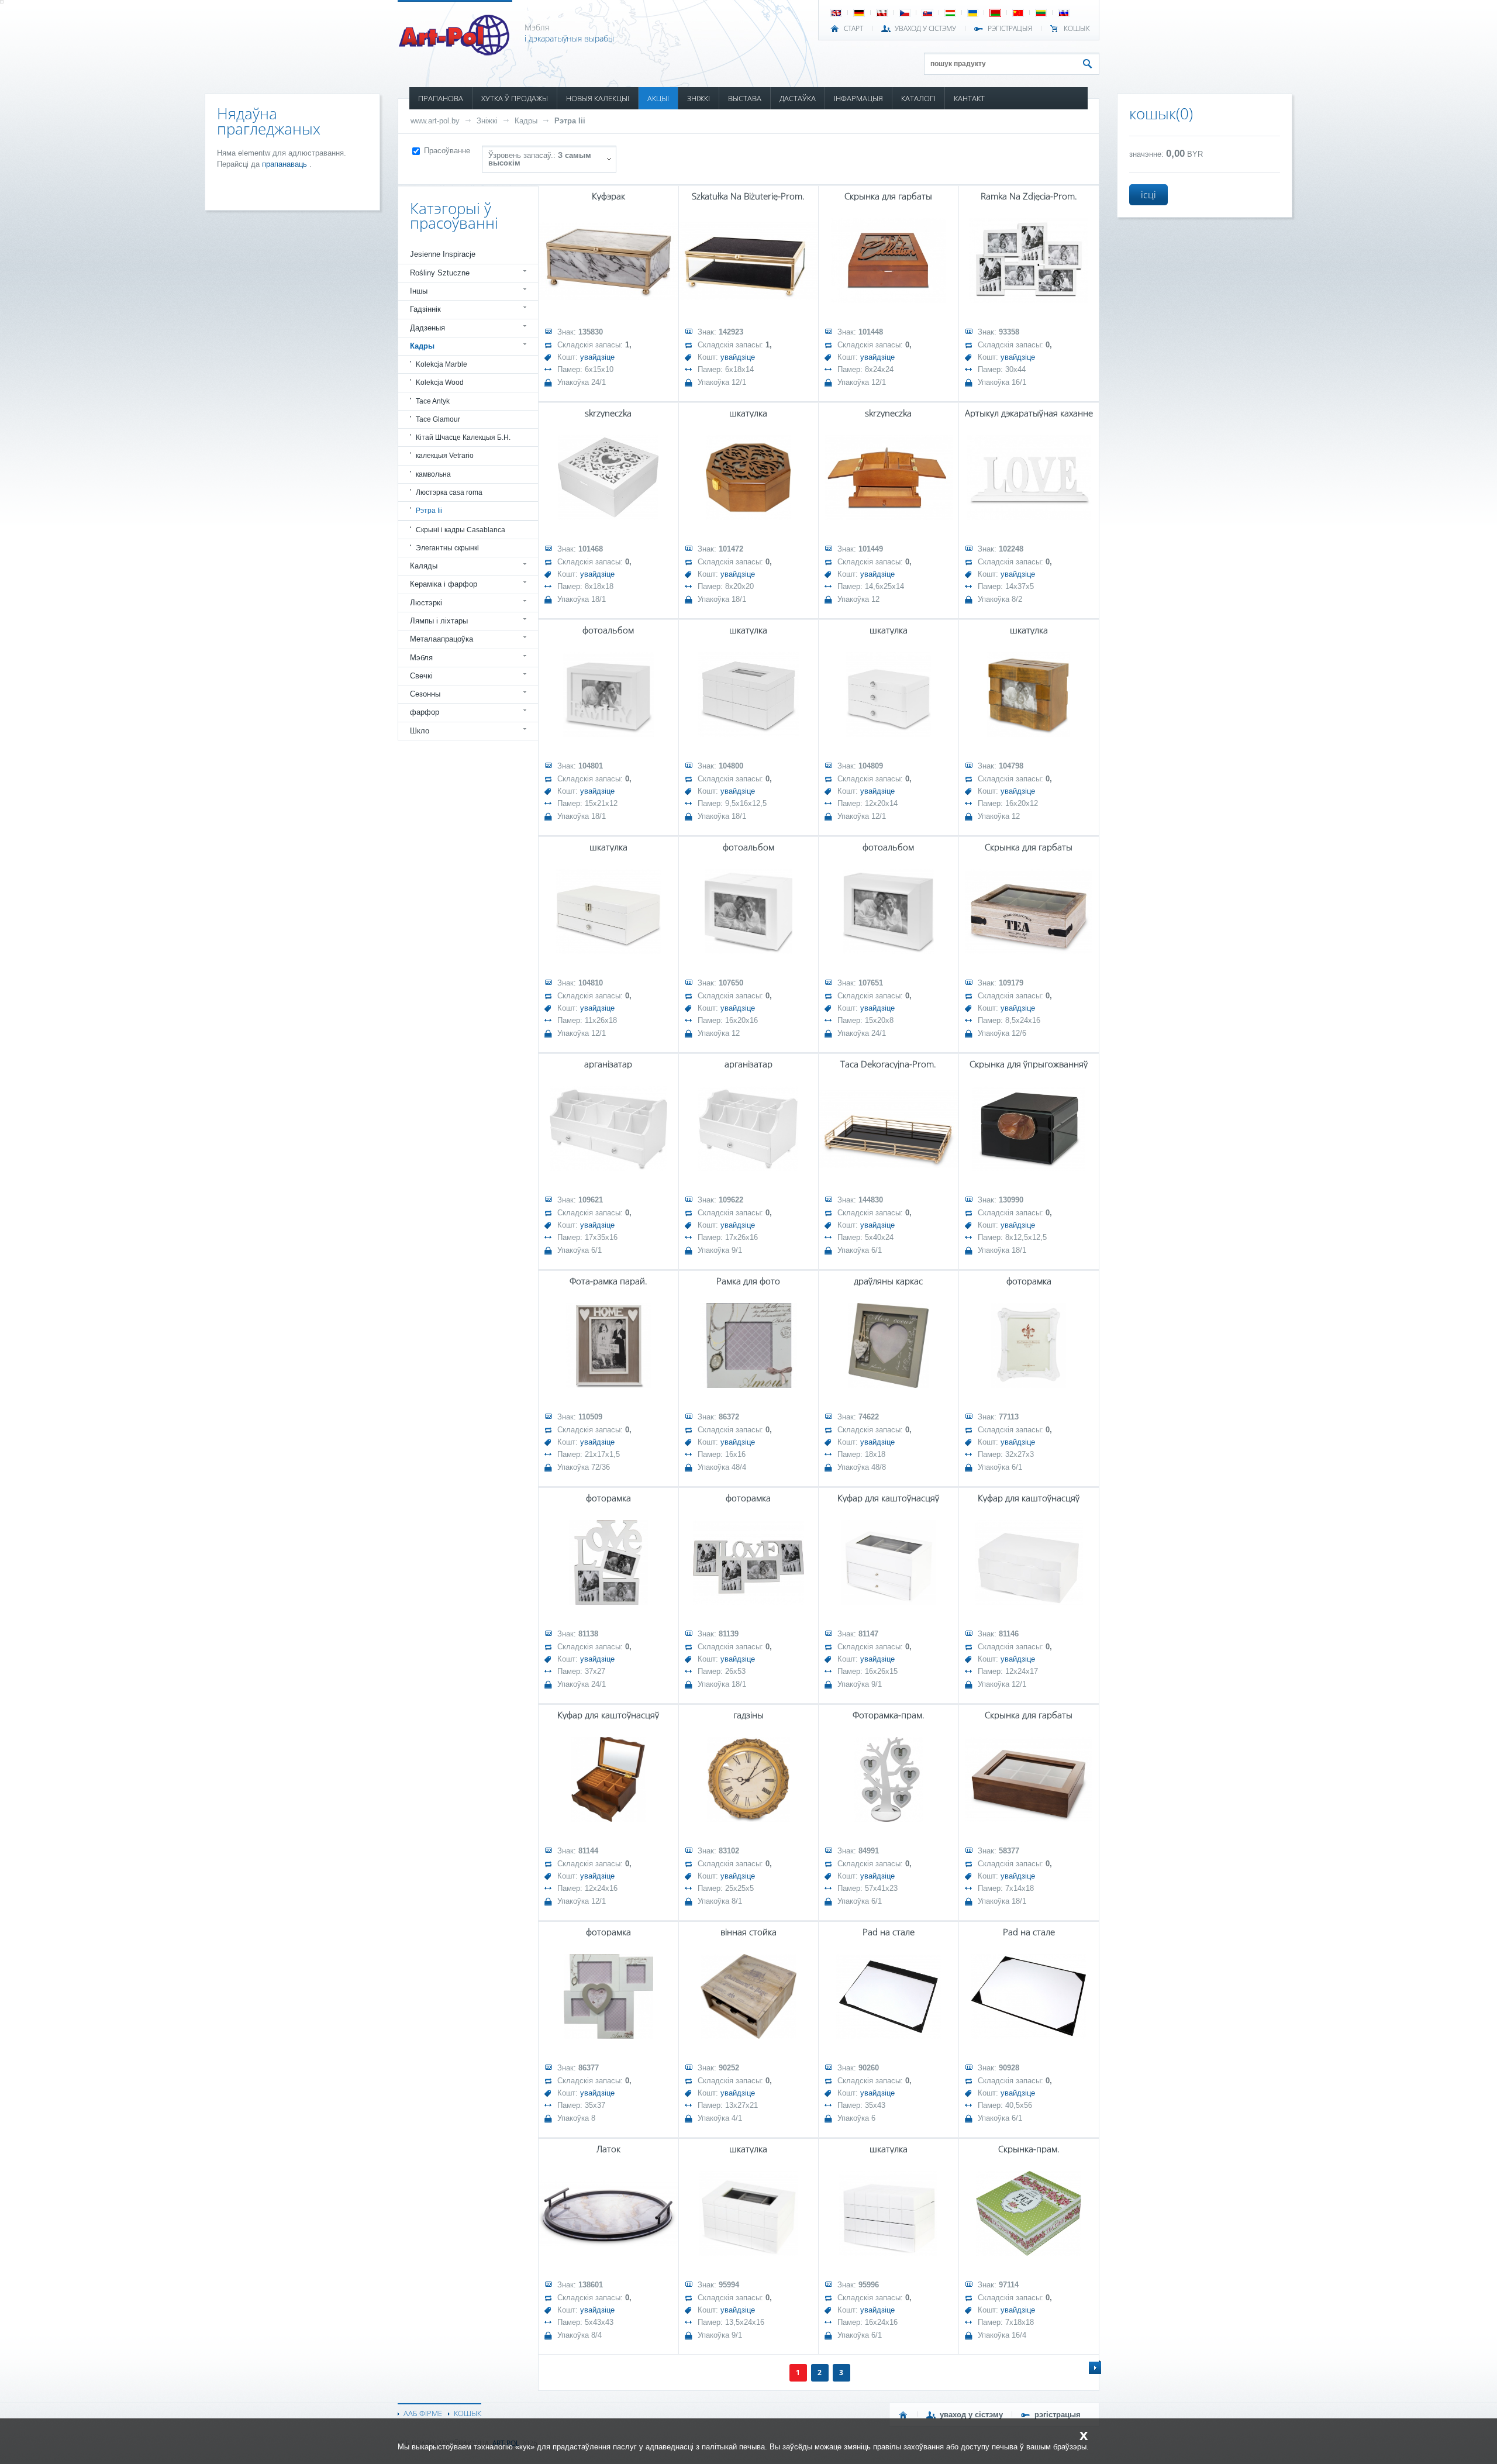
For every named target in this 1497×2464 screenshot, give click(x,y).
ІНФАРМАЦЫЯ (858, 98)
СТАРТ (853, 29)
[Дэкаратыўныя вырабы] (455, 52)
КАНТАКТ (969, 98)
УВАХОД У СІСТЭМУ (925, 29)
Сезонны (425, 694)
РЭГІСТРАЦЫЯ (1010, 29)
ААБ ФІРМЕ (423, 2413)
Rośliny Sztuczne (440, 273)
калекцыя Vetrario (445, 456)
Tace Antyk (433, 401)
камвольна (433, 474)
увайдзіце (597, 357)
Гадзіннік (425, 309)
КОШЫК (1077, 29)
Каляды (424, 566)
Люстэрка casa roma (449, 492)
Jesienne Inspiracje (443, 254)
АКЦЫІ (658, 98)
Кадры (526, 121)
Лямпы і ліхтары (439, 621)
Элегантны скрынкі (447, 548)
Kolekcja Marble (441, 364)
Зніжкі (487, 121)
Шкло (420, 731)
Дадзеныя (427, 328)
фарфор (425, 712)
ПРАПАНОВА (441, 98)
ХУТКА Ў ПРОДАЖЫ (515, 98)
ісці (1148, 195)
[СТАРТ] (903, 2415)
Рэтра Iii (570, 121)
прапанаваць (286, 164)
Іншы (419, 291)
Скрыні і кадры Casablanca (461, 530)
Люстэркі (426, 603)
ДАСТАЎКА (798, 98)
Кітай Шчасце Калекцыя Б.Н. (463, 437)
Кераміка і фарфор (444, 584)
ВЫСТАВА (745, 98)
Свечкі (421, 676)
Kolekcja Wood (440, 382)
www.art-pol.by (435, 121)
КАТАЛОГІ (918, 98)
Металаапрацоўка (441, 639)
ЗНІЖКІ (699, 98)
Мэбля (421, 658)
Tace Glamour (438, 419)
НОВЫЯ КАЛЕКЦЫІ (598, 98)
